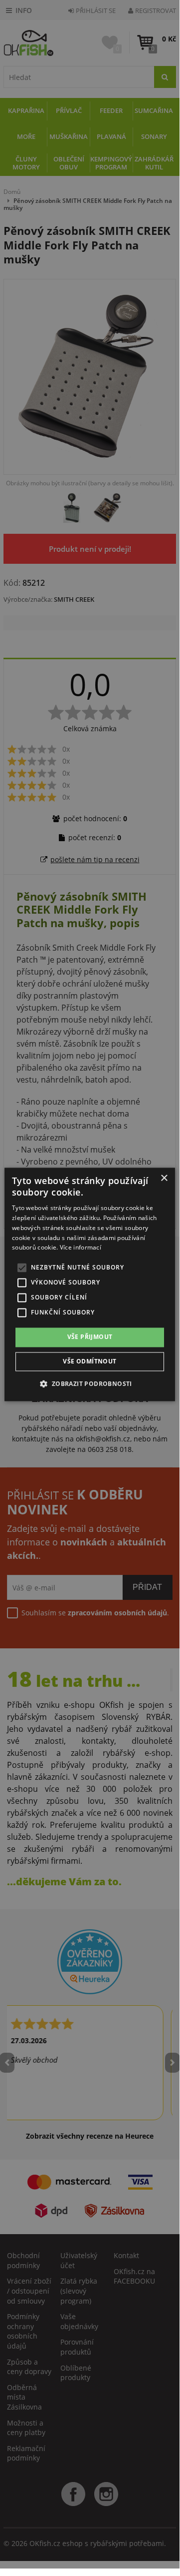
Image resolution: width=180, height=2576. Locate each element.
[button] (90, 1383)
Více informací (81, 1248)
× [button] (164, 1178)
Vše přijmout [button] (90, 1337)
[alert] (90, 1284)
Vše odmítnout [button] (90, 1361)
